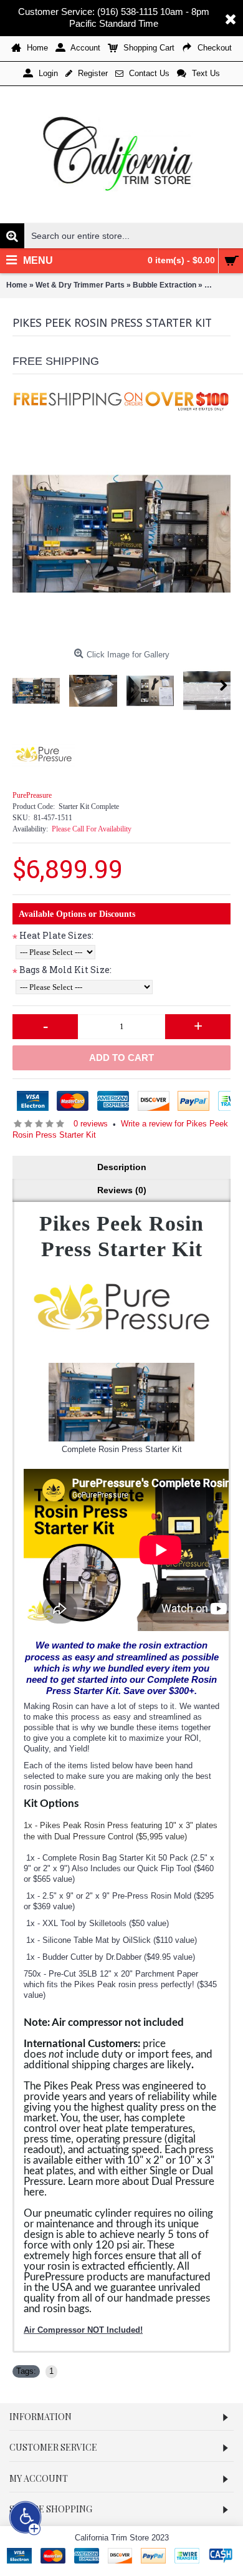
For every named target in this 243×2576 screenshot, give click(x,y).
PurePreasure (32, 795)
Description (122, 1167)
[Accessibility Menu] (26, 2518)
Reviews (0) (122, 1190)
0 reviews (91, 1124)
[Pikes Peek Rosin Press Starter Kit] (121, 534)
